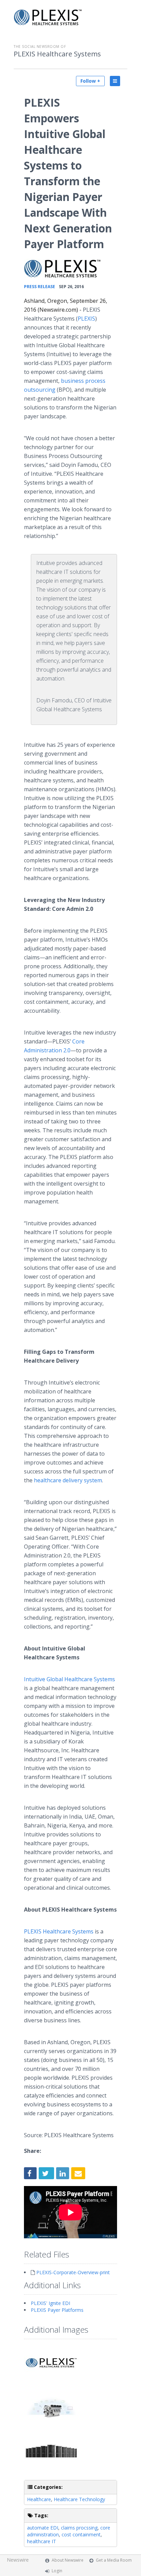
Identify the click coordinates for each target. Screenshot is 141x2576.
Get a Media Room (114, 2560)
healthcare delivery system (68, 1480)
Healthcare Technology (79, 2499)
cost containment (81, 2534)
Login (57, 2571)
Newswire (18, 2560)
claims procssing (79, 2528)
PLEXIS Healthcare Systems (57, 54)
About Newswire (68, 2560)
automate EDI (43, 2528)
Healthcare (39, 2499)
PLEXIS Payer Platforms (57, 2310)
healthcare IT (42, 2541)
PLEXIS (86, 319)
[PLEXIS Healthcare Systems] (62, 268)
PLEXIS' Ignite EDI (50, 2303)
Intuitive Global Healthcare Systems (69, 1679)
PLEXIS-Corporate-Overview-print (73, 2272)
